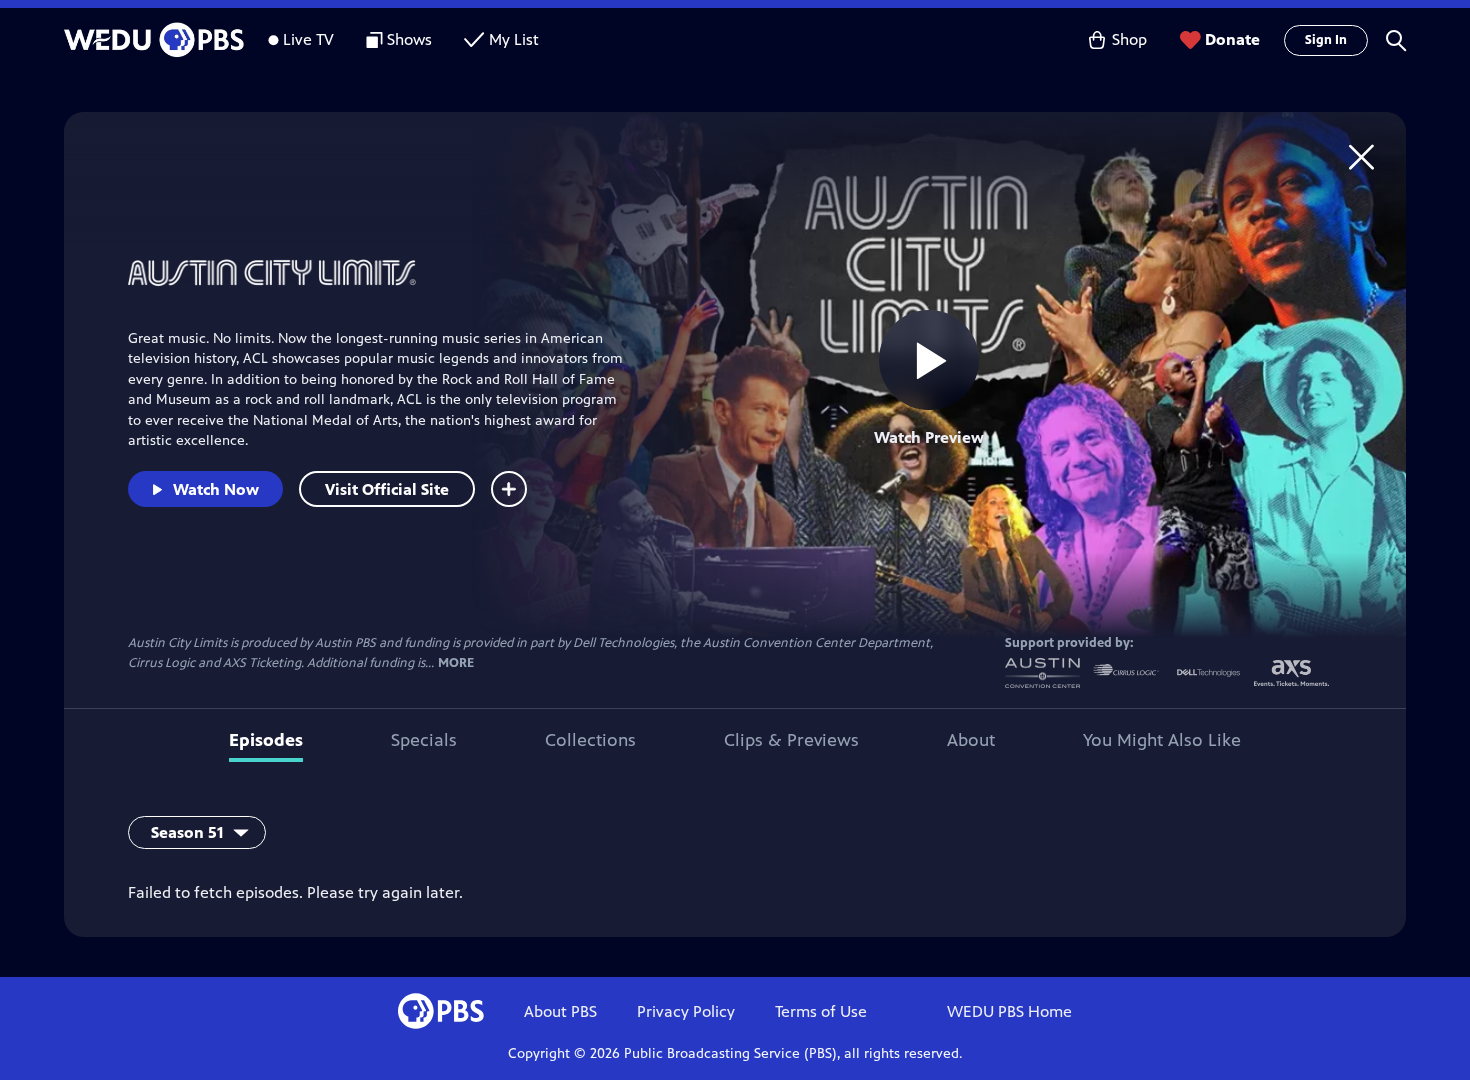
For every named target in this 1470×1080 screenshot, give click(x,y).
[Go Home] (1361, 156)
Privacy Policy (686, 1011)
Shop (1129, 39)
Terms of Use (821, 1011)
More (456, 663)
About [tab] (971, 740)
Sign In (1326, 40)
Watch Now (216, 489)
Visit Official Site (387, 489)
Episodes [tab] (266, 740)
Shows (409, 39)
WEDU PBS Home (1009, 1011)
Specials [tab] (424, 740)
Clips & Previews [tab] (791, 740)
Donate (1232, 39)
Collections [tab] (590, 740)
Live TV (308, 39)
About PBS (560, 1011)
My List (514, 39)
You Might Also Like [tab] (1162, 740)
